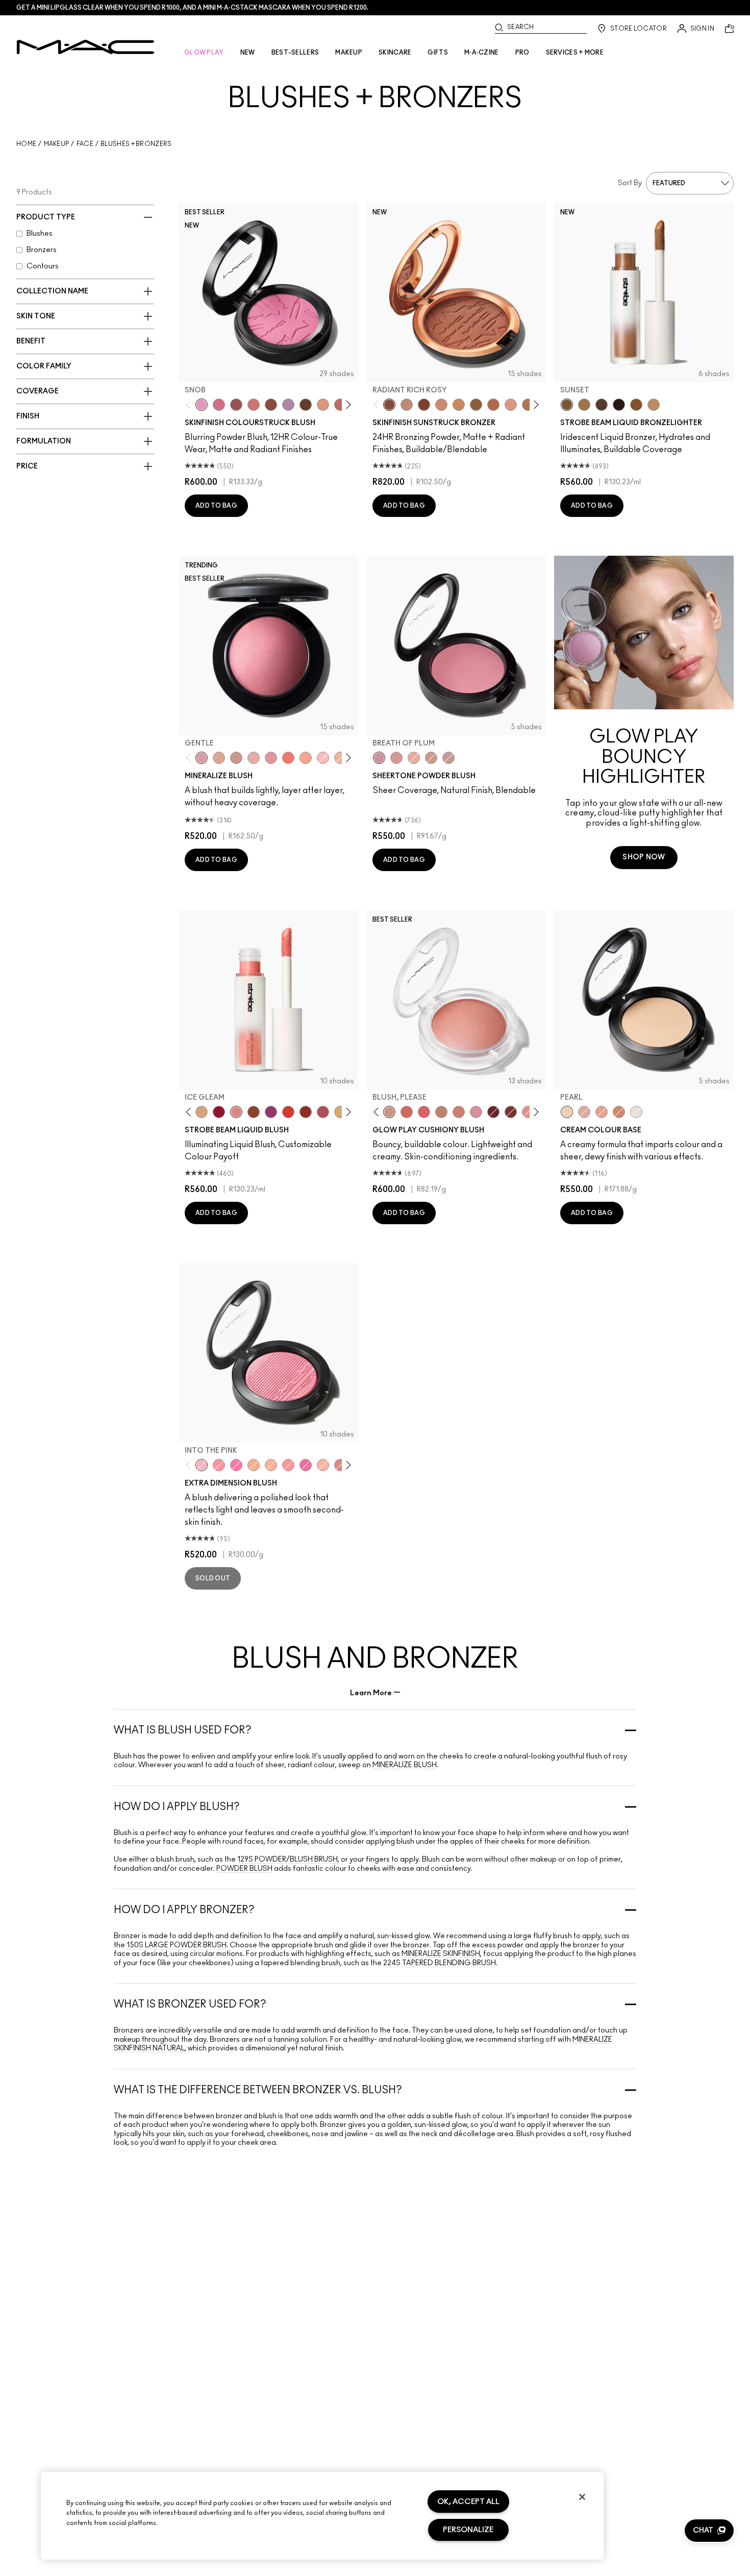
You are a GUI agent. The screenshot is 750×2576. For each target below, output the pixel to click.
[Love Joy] (219, 758)
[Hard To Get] (340, 1465)
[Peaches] (414, 758)
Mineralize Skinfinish (440, 1954)
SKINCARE (395, 53)
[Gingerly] (431, 758)
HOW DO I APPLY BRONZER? (184, 1910)
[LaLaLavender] (288, 405)
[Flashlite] (584, 405)
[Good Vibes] (219, 1112)
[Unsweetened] (306, 1112)
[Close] (582, 2497)
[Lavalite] (254, 1112)
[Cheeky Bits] (288, 1465)
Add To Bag (216, 506)
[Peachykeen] (254, 405)
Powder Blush (244, 1869)
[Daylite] (602, 405)
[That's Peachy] (407, 1112)
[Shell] (584, 1112)
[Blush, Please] (389, 1112)
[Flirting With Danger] (288, 758)
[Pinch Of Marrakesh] (511, 1112)
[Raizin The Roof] (271, 405)
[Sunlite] (654, 405)
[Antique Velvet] (306, 405)
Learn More (371, 1693)
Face (85, 144)
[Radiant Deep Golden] (476, 405)
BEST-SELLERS (295, 53)
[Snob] (202, 405)
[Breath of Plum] (379, 758)
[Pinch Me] (340, 405)
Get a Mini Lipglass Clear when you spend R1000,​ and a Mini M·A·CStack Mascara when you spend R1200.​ (192, 8)
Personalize (468, 2530)
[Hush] (602, 1112)
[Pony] (219, 405)
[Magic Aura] (271, 1112)
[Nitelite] (323, 1112)
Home (26, 144)
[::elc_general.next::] (347, 404)
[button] (709, 2531)
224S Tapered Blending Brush (440, 1963)
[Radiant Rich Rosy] (389, 405)
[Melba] (323, 405)
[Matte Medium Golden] (459, 405)
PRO (522, 53)
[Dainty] (323, 758)
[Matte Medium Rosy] (441, 405)
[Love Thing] (236, 758)
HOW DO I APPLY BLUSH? (177, 1807)
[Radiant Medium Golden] (528, 405)
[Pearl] (567, 1112)
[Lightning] (340, 1112)
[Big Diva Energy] (493, 1112)
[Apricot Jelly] (288, 1112)
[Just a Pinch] (271, 1465)
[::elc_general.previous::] (191, 404)
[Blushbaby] (448, 758)
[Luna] (636, 1112)
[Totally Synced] (476, 1112)
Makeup (57, 144)
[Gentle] (202, 758)
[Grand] (459, 1112)
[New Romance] (254, 758)
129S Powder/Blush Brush (287, 1860)
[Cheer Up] (528, 1112)
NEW (248, 53)
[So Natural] (441, 1112)
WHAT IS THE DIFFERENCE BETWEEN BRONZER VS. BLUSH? (258, 2090)
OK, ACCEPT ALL (468, 2502)
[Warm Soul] (340, 758)
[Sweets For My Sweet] (219, 1465)
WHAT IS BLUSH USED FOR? (183, 1730)
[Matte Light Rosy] (511, 405)
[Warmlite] (636, 405)
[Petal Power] (271, 758)
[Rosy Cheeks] (236, 1465)
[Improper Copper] (619, 1112)
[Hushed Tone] (254, 1465)
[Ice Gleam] (236, 1112)
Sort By (630, 183)
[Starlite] (202, 1112)
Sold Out (213, 1578)
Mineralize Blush (405, 1765)
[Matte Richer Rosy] (424, 405)
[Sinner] (236, 405)
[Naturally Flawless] (306, 758)
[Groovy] (424, 1112)
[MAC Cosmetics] (85, 47)
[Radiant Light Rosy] (407, 405)
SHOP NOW (644, 857)
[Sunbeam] (619, 405)
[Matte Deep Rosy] (493, 405)
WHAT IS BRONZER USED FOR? (190, 2004)
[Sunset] (567, 405)
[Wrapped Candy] (306, 1465)
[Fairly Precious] (323, 1465)
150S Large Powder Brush (177, 1945)
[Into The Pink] (202, 1465)
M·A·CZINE (482, 53)
